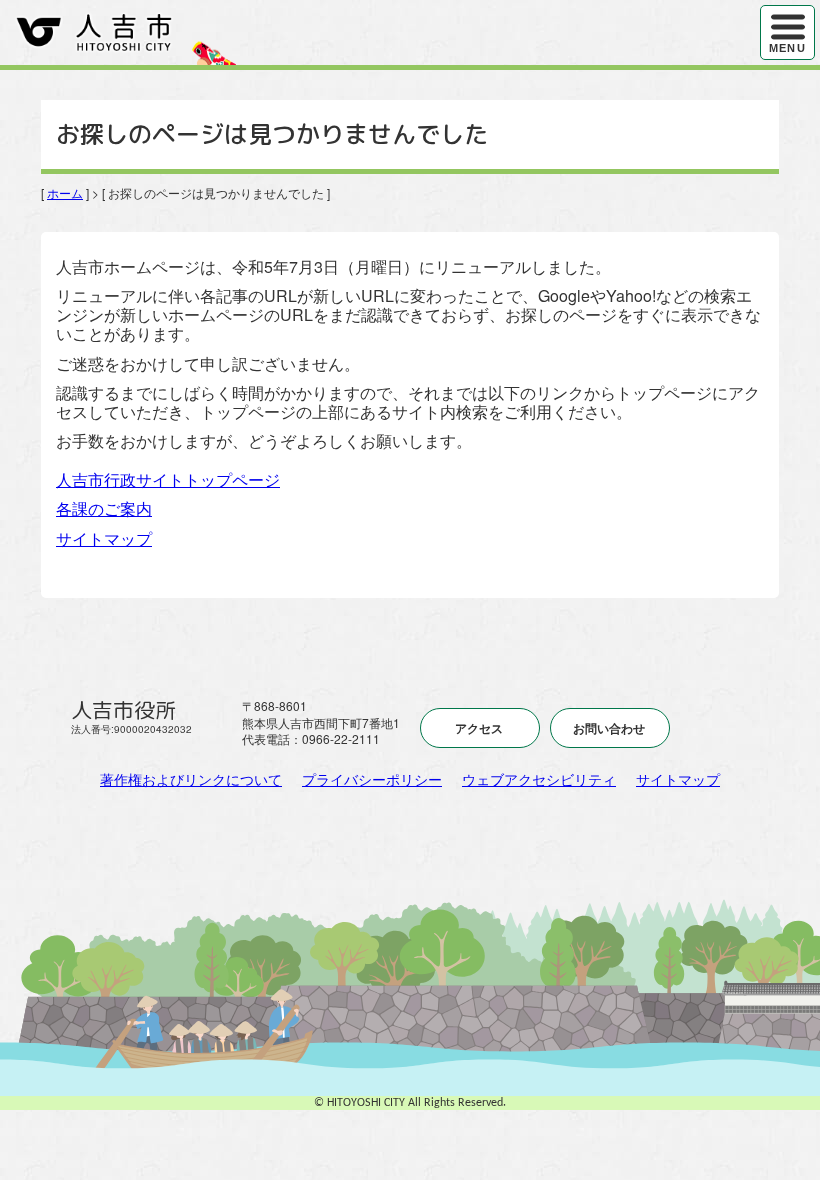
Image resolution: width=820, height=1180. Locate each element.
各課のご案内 (104, 508)
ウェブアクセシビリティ (539, 779)
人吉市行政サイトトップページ (168, 479)
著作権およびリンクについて (191, 779)
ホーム (65, 192)
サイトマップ (104, 538)
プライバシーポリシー (372, 779)
